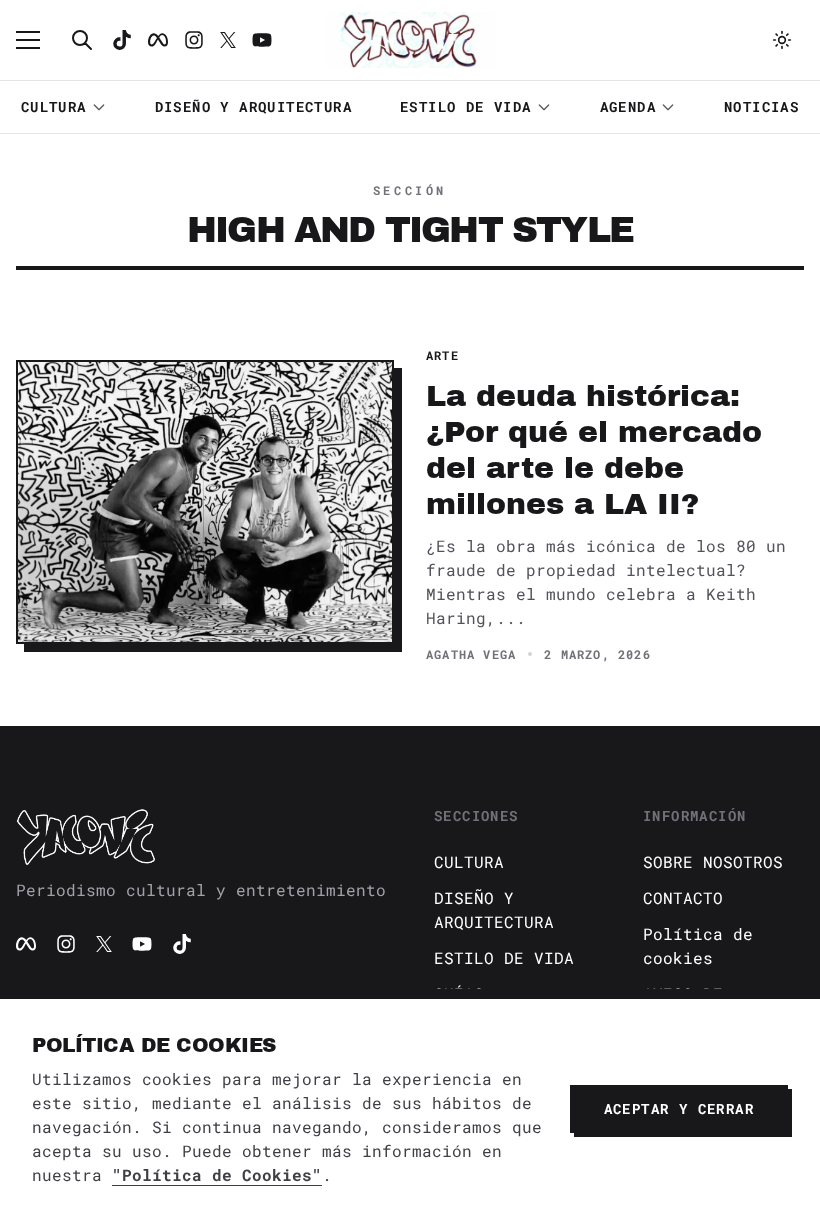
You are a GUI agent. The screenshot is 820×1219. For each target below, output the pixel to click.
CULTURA (54, 106)
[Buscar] (82, 40)
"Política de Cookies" (217, 1174)
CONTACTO (683, 897)
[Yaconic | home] (201, 836)
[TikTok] (122, 40)
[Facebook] (158, 40)
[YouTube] (142, 944)
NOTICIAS (761, 106)
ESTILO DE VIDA (466, 106)
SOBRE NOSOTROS (713, 861)
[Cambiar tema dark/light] (782, 40)
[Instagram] (194, 40)
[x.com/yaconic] (228, 40)
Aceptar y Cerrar (679, 1108)
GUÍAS (459, 993)
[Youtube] (262, 40)
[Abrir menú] (38, 40)
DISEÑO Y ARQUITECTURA (253, 106)
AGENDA (628, 106)
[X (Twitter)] (104, 944)
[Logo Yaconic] (410, 40)
